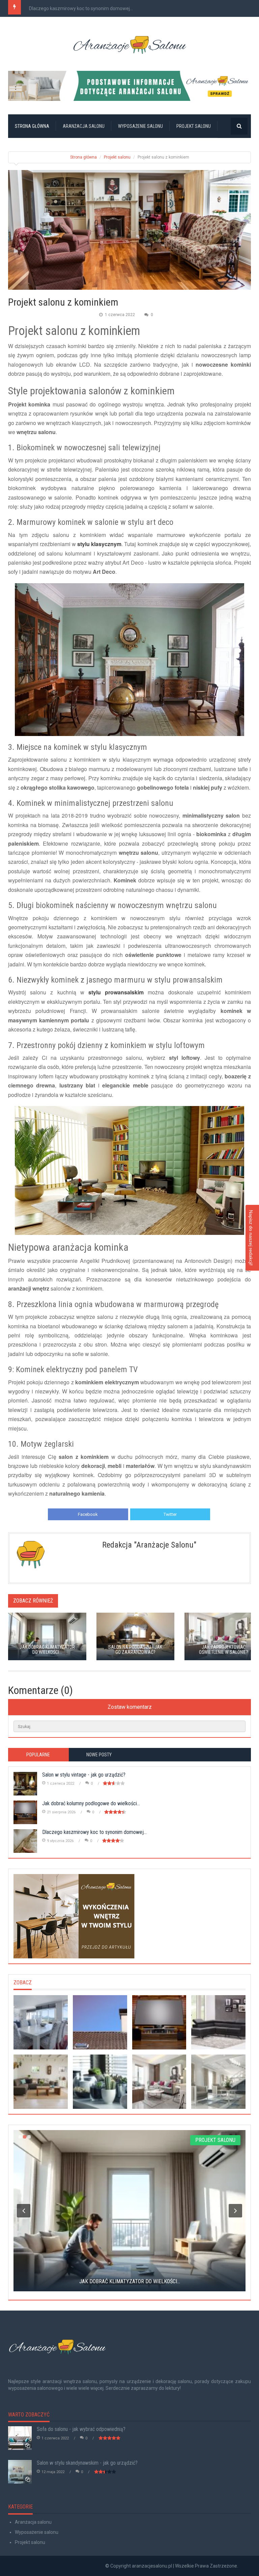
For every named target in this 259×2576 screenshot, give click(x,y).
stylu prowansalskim (116, 992)
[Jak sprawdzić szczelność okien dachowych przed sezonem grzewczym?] (100, 2022)
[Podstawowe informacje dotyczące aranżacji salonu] (129, 86)
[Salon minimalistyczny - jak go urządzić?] (218, 2082)
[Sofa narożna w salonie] (218, 2022)
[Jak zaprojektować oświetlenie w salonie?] (159, 2082)
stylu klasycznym (99, 544)
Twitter (170, 1514)
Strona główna (32, 126)
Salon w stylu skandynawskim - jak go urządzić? (87, 2463)
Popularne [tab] (38, 1755)
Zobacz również (33, 1601)
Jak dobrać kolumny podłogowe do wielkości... (91, 1803)
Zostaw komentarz (130, 1707)
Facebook (88, 1514)
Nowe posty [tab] (99, 1755)
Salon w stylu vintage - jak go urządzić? (84, 1775)
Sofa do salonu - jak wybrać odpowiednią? (81, 2429)
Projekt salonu (194, 126)
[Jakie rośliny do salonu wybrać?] (100, 2082)
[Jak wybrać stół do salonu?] (41, 2022)
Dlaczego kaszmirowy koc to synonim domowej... (81, 8)
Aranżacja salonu (84, 126)
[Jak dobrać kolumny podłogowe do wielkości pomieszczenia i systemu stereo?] (159, 2022)
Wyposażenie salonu (140, 126)
